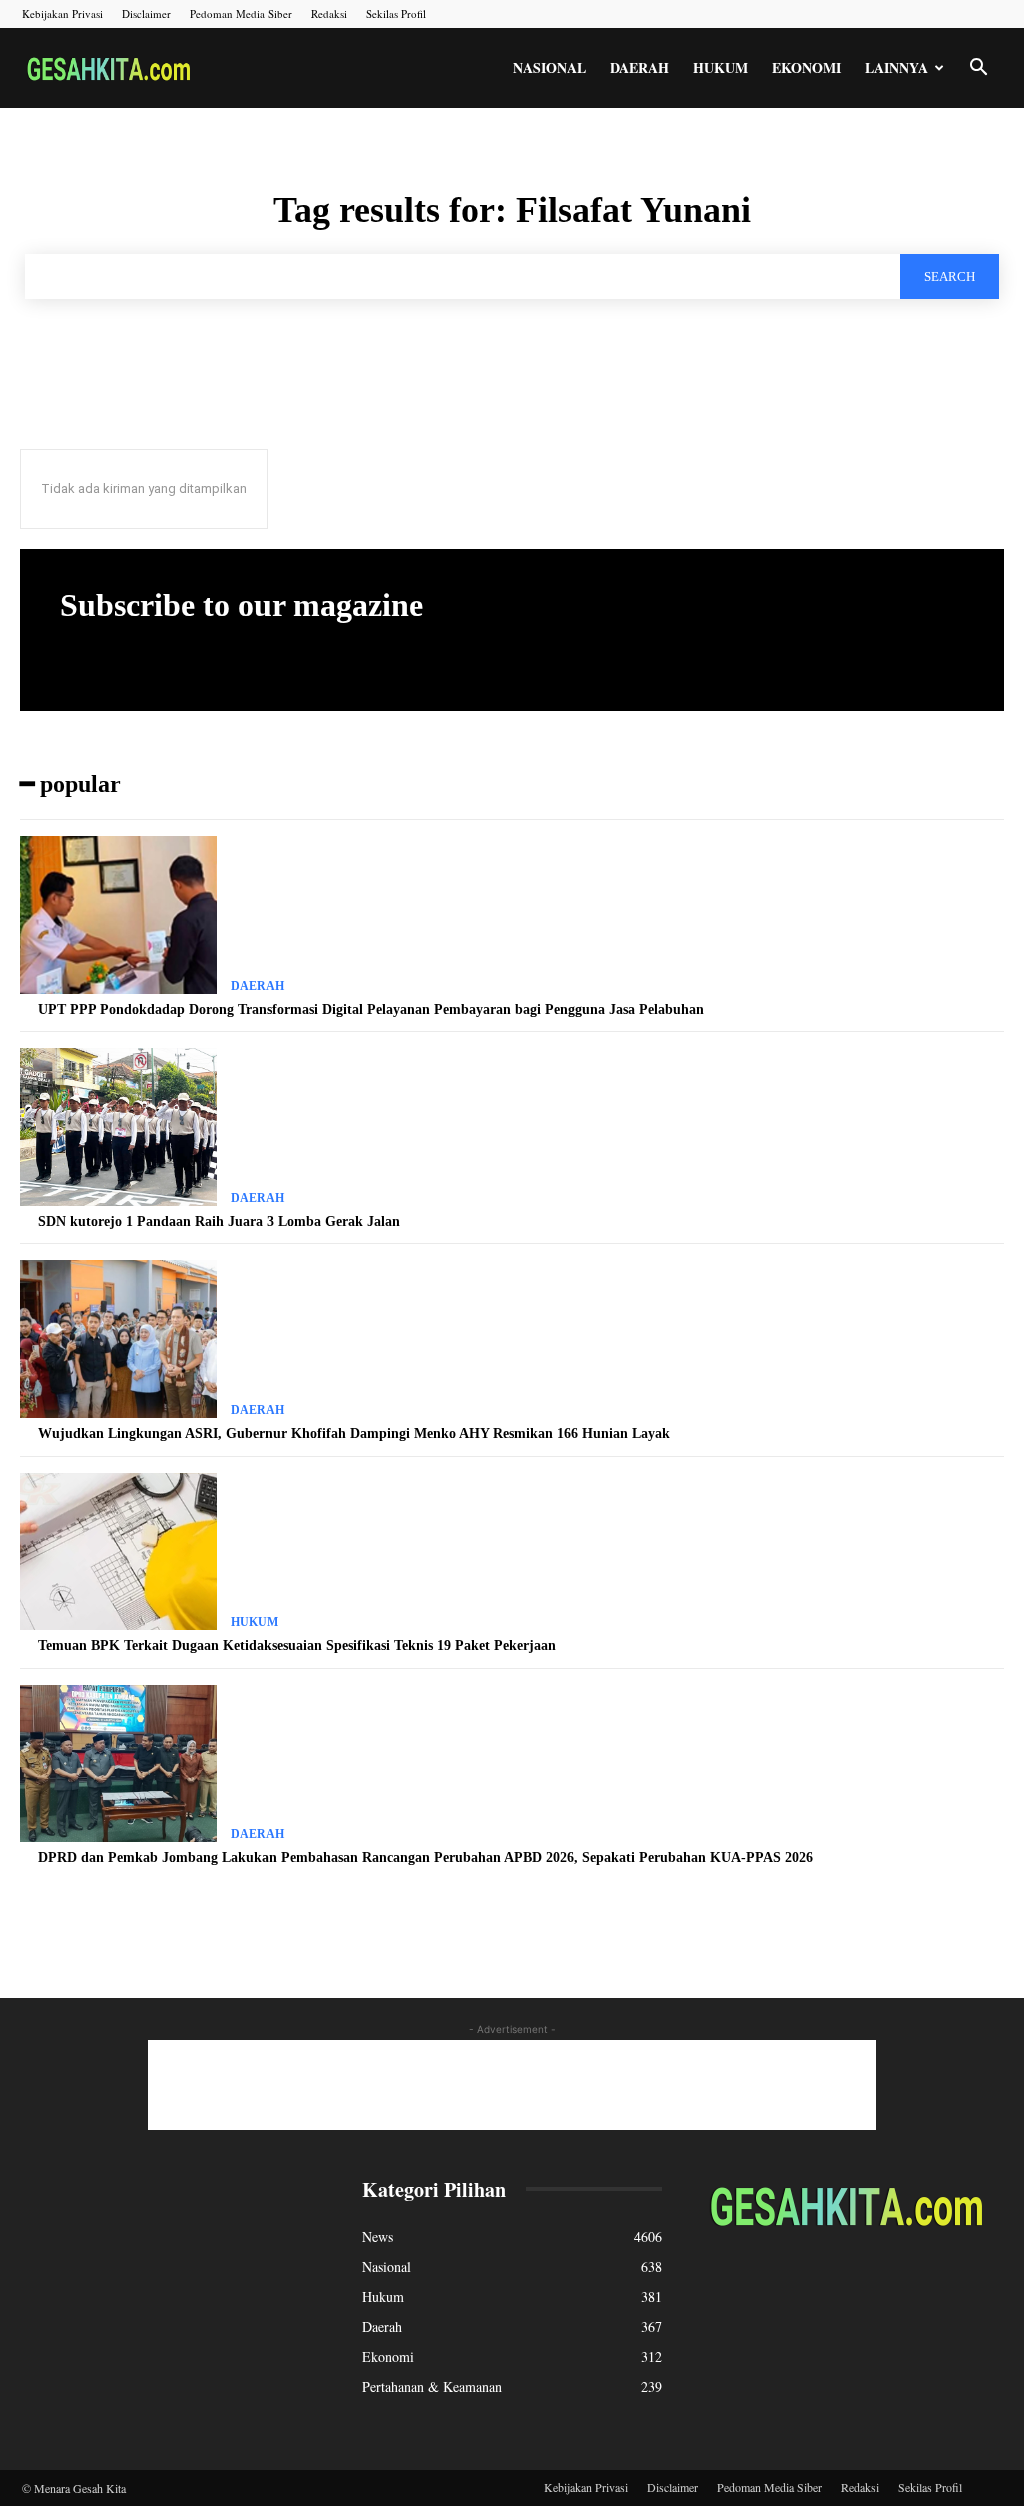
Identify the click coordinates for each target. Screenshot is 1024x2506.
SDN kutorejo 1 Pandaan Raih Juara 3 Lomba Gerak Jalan (219, 1221)
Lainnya (896, 67)
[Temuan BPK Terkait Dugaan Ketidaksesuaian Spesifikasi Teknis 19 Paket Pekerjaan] (118, 1551)
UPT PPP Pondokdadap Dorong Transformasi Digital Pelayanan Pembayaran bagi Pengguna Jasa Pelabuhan (371, 1009)
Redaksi (329, 13)
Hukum (720, 67)
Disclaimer (146, 13)
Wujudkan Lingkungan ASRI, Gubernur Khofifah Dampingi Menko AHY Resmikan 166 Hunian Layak (354, 1433)
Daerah (639, 67)
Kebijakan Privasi (62, 13)
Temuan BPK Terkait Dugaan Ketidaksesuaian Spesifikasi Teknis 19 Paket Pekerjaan (297, 1645)
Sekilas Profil (396, 13)
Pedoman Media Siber (241, 13)
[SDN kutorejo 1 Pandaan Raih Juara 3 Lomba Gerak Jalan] (118, 1126)
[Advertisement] (512, 2085)
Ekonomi (806, 67)
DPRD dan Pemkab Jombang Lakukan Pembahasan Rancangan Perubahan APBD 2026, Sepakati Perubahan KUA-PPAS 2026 (425, 1857)
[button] (978, 69)
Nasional (549, 67)
